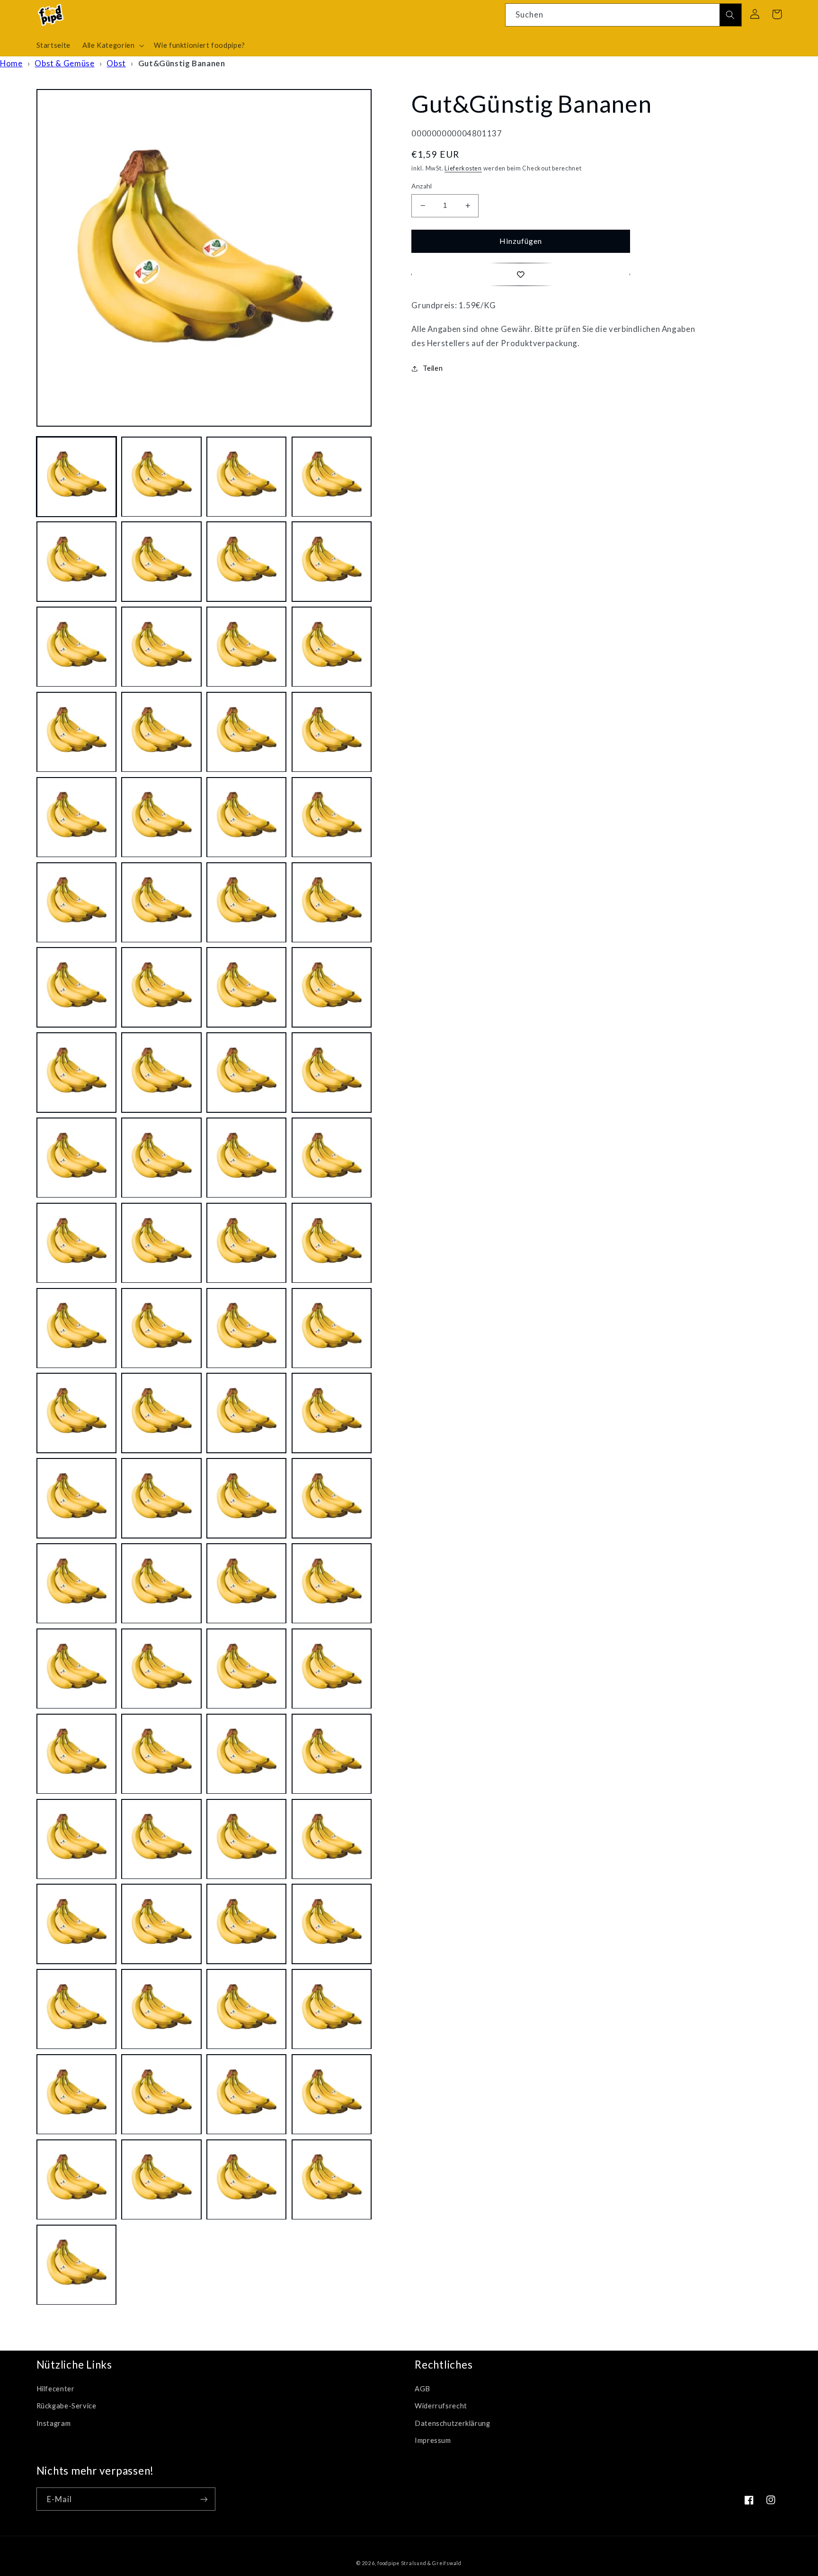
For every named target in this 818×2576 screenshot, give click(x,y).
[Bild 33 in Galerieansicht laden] (76, 1158)
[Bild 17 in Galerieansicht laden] (76, 817)
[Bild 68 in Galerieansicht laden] (332, 1839)
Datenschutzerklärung (453, 2423)
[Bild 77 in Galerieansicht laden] (76, 2095)
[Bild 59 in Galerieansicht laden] (246, 1669)
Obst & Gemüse (64, 63)
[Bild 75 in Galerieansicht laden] (246, 2009)
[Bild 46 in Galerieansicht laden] (161, 1413)
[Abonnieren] (204, 2499)
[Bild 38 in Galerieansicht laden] (161, 1243)
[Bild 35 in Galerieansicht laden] (246, 1158)
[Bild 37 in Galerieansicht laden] (76, 1243)
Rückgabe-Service (67, 2406)
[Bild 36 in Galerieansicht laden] (332, 1158)
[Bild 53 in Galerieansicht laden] (76, 1584)
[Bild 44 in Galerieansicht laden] (332, 1328)
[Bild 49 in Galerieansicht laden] (76, 1498)
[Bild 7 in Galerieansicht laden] (246, 562)
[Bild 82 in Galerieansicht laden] (161, 2179)
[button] (112, 45)
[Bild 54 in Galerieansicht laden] (161, 1584)
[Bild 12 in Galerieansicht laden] (332, 647)
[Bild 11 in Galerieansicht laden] (246, 647)
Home (11, 63)
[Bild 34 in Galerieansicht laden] (161, 1158)
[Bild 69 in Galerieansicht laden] (76, 1924)
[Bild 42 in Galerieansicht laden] (161, 1328)
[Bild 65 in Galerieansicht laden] (76, 1839)
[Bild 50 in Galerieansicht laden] (161, 1498)
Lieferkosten (463, 168)
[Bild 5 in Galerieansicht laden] (76, 562)
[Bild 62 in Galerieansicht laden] (161, 1754)
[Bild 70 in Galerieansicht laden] (161, 1924)
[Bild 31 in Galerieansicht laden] (246, 1073)
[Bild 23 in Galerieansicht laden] (246, 902)
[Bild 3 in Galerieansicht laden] (246, 477)
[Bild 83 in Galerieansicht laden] (246, 2179)
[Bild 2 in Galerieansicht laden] (161, 477)
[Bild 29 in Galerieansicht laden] (76, 1073)
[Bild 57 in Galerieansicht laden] (76, 1669)
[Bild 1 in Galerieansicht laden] (76, 477)
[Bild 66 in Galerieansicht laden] (161, 1839)
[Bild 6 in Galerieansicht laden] (161, 562)
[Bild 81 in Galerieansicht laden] (76, 2179)
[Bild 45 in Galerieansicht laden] (76, 1413)
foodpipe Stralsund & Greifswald (419, 2563)
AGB (422, 2388)
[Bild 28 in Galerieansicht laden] (332, 988)
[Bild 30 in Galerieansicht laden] (161, 1073)
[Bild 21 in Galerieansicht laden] (76, 902)
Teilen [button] (433, 368)
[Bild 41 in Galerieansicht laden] (76, 1328)
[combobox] (623, 15)
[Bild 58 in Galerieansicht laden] (161, 1669)
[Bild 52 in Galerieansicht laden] (332, 1498)
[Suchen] (730, 15)
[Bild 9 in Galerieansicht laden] (76, 647)
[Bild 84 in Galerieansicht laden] (332, 2179)
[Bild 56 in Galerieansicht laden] (332, 1584)
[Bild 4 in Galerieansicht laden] (332, 477)
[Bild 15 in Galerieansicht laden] (246, 732)
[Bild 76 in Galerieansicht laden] (332, 2009)
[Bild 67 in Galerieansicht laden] (246, 1839)
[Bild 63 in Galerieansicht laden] (246, 1754)
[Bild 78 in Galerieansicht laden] (161, 2095)
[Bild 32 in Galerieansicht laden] (332, 1073)
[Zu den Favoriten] (521, 274)
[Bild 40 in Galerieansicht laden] (332, 1243)
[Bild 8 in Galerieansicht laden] (332, 562)
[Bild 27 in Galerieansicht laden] (246, 988)
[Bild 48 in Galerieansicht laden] (332, 1413)
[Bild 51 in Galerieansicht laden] (246, 1498)
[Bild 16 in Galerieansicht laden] (332, 732)
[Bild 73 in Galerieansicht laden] (76, 2009)
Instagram (54, 2423)
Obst (116, 63)
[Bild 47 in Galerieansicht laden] (246, 1413)
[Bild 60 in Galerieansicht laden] (332, 1669)
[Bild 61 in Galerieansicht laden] (76, 1754)
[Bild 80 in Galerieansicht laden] (332, 2095)
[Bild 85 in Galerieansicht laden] (76, 2265)
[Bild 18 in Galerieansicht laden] (161, 817)
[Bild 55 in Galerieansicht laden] (246, 1584)
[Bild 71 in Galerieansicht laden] (246, 1924)
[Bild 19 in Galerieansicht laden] (246, 817)
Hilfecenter (56, 2388)
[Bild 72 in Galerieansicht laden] (332, 1924)
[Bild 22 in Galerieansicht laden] (161, 902)
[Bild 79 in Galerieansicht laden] (246, 2095)
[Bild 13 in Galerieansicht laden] (76, 732)
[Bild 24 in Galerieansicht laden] (332, 902)
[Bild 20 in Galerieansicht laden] (332, 817)
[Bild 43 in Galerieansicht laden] (246, 1328)
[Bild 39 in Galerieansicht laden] (246, 1243)
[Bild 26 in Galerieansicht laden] (161, 988)
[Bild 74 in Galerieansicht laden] (161, 2009)
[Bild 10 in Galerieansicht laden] (161, 647)
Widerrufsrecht (441, 2406)
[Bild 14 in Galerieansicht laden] (161, 732)
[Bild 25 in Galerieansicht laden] (76, 988)
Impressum (433, 2440)
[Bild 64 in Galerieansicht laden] (332, 1754)
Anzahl (422, 186)
